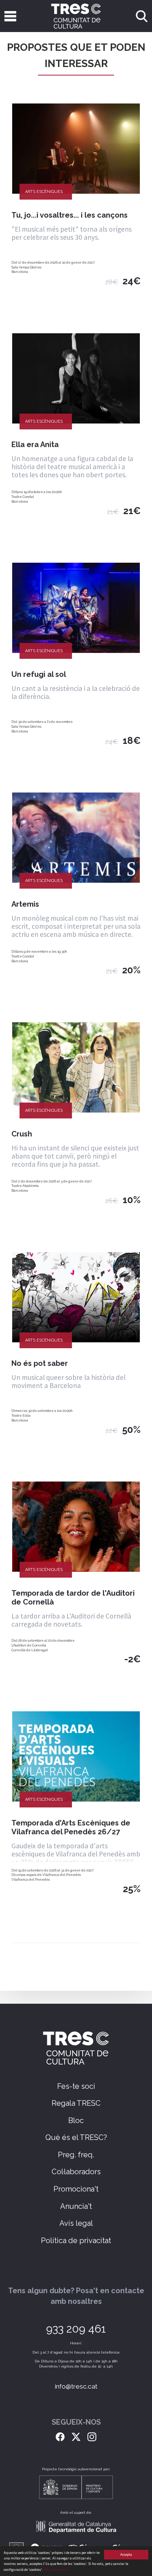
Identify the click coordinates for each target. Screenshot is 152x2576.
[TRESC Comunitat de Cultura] (76, 16)
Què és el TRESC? (76, 2137)
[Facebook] (60, 2436)
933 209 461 (76, 2329)
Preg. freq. (76, 2155)
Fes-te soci (76, 2086)
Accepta (126, 2554)
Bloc (76, 2120)
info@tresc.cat (76, 2386)
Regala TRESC (76, 2103)
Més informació (56, 2570)
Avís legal (76, 2223)
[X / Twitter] (76, 2436)
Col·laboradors (76, 2172)
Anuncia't (76, 2206)
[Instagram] (92, 2436)
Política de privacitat (76, 2241)
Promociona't (76, 2189)
